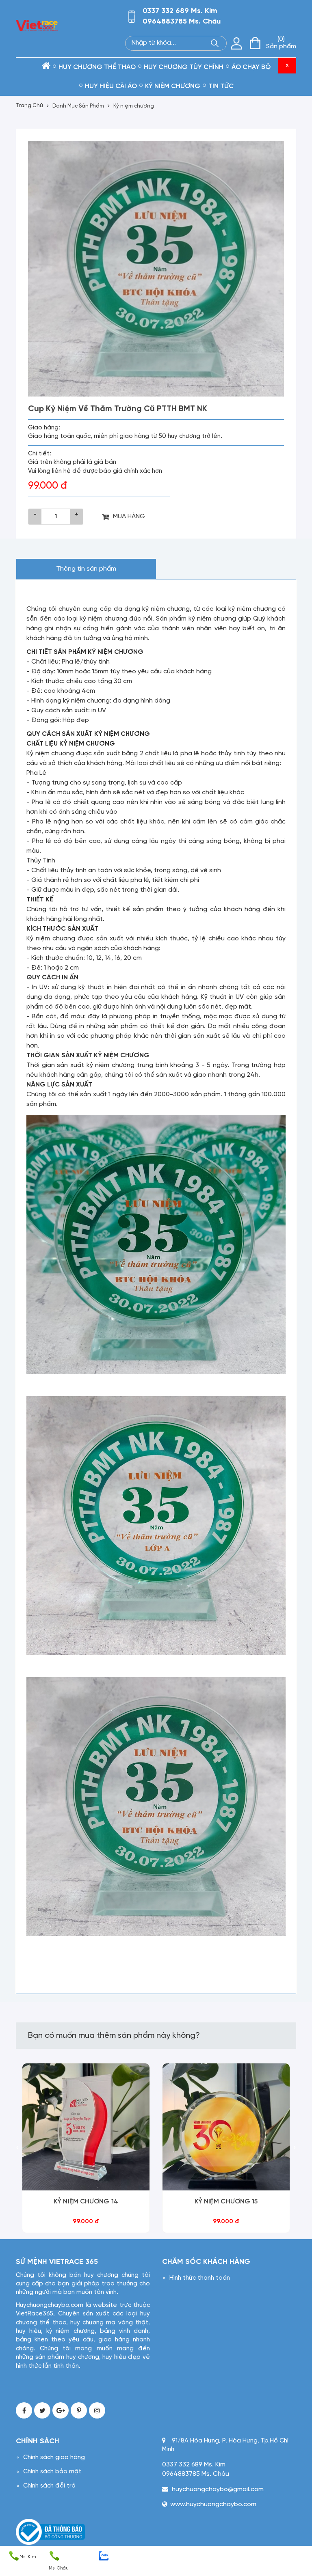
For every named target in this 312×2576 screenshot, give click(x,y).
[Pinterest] (79, 2410)
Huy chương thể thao (97, 67)
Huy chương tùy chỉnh (184, 67)
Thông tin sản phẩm (86, 569)
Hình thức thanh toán (200, 2278)
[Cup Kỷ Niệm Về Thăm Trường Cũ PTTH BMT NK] (156, 269)
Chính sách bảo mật (52, 2472)
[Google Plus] (61, 2410)
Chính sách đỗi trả (49, 2486)
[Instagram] (97, 2410)
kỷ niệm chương (173, 86)
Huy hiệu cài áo (111, 86)
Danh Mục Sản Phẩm (78, 106)
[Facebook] (24, 2410)
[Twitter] (42, 2410)
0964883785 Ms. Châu (182, 22)
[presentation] (17, 2148)
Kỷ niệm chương (134, 106)
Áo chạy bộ (251, 67)
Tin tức (221, 86)
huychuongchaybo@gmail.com (218, 2489)
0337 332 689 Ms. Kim (180, 11)
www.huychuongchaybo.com (213, 2504)
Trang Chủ (29, 106)
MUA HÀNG (129, 516)
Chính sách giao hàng (54, 2457)
